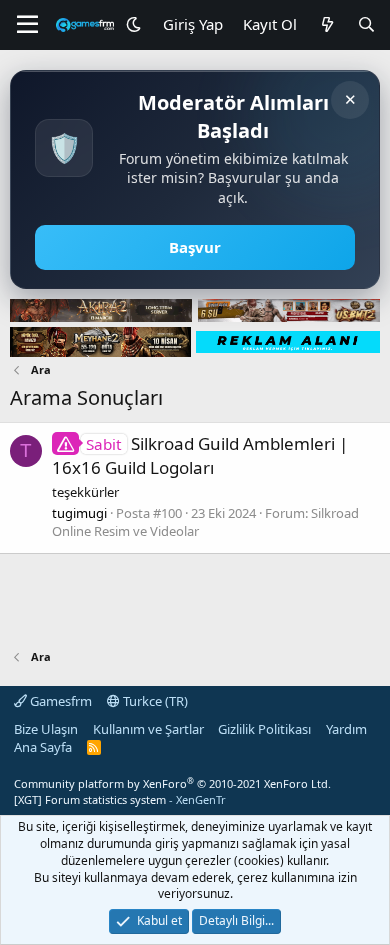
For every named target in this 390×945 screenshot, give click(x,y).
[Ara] (366, 24)
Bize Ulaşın (46, 729)
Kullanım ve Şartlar (148, 729)
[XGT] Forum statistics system (120, 799)
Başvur (195, 247)
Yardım (346, 729)
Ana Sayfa (43, 747)
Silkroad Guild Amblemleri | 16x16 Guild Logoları (200, 455)
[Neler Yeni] (326, 24)
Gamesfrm (59, 701)
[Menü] (27, 25)
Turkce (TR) (154, 701)
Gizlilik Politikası (264, 729)
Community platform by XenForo (172, 783)
